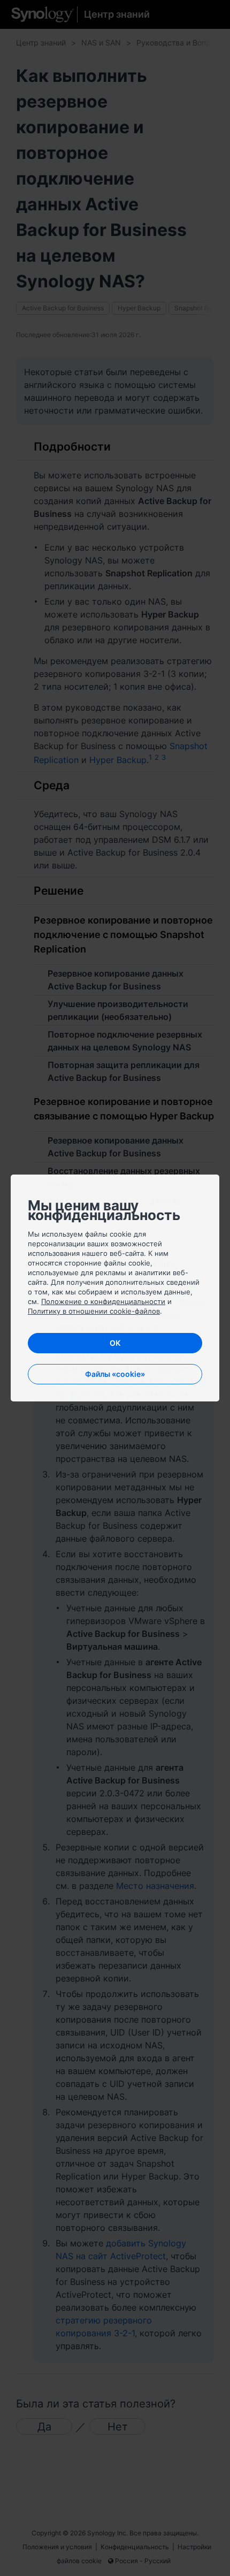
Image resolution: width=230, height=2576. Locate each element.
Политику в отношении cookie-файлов (94, 1311)
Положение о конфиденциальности (103, 1301)
